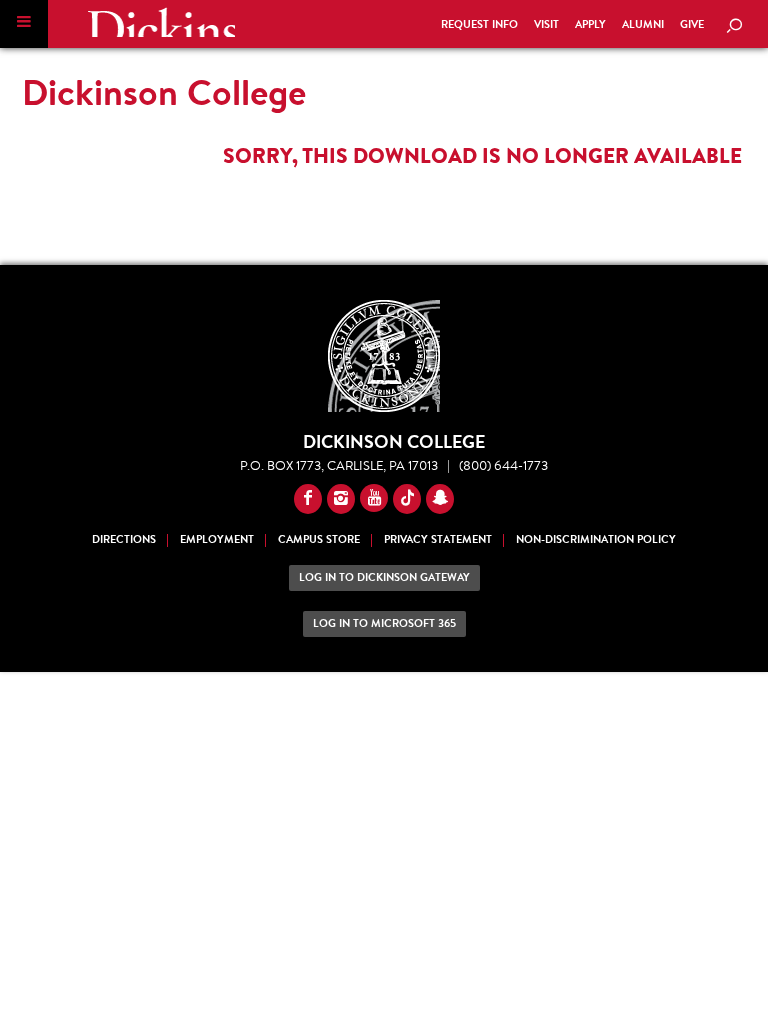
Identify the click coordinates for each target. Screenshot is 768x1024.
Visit (546, 24)
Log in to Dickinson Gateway (384, 577)
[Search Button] (734, 27)
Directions (124, 539)
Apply (590, 24)
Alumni (643, 24)
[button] (24, 24)
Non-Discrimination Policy (596, 539)
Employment (217, 539)
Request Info (479, 24)
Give (692, 24)
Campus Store (319, 539)
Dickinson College (161, 22)
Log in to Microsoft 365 (384, 623)
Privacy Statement (438, 539)
